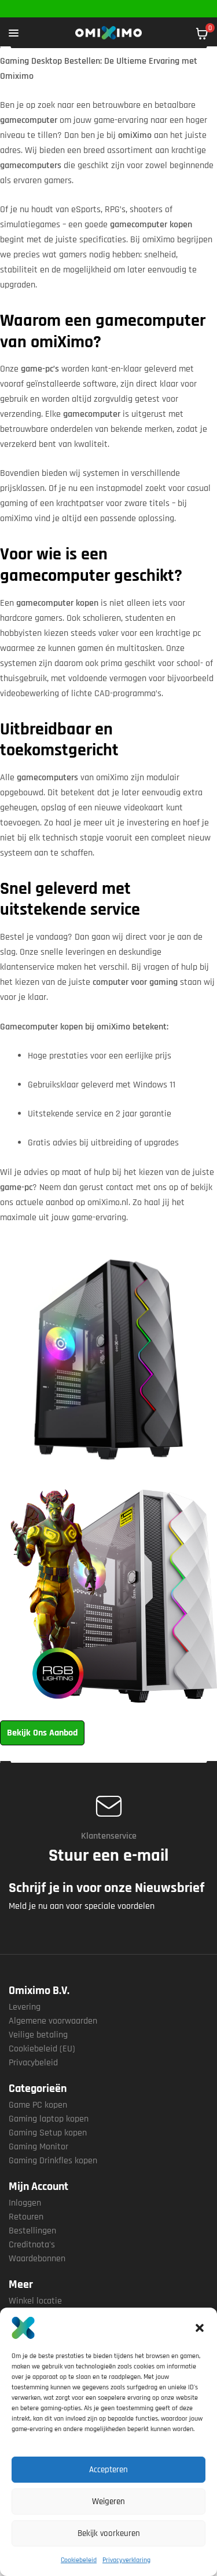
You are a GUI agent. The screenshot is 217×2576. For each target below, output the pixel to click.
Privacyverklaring (126, 2560)
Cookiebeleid (79, 2560)
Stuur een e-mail (108, 1855)
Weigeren (108, 2502)
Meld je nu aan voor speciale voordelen (82, 1906)
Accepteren (108, 2470)
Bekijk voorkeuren (109, 2533)
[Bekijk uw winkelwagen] (202, 34)
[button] (200, 2328)
